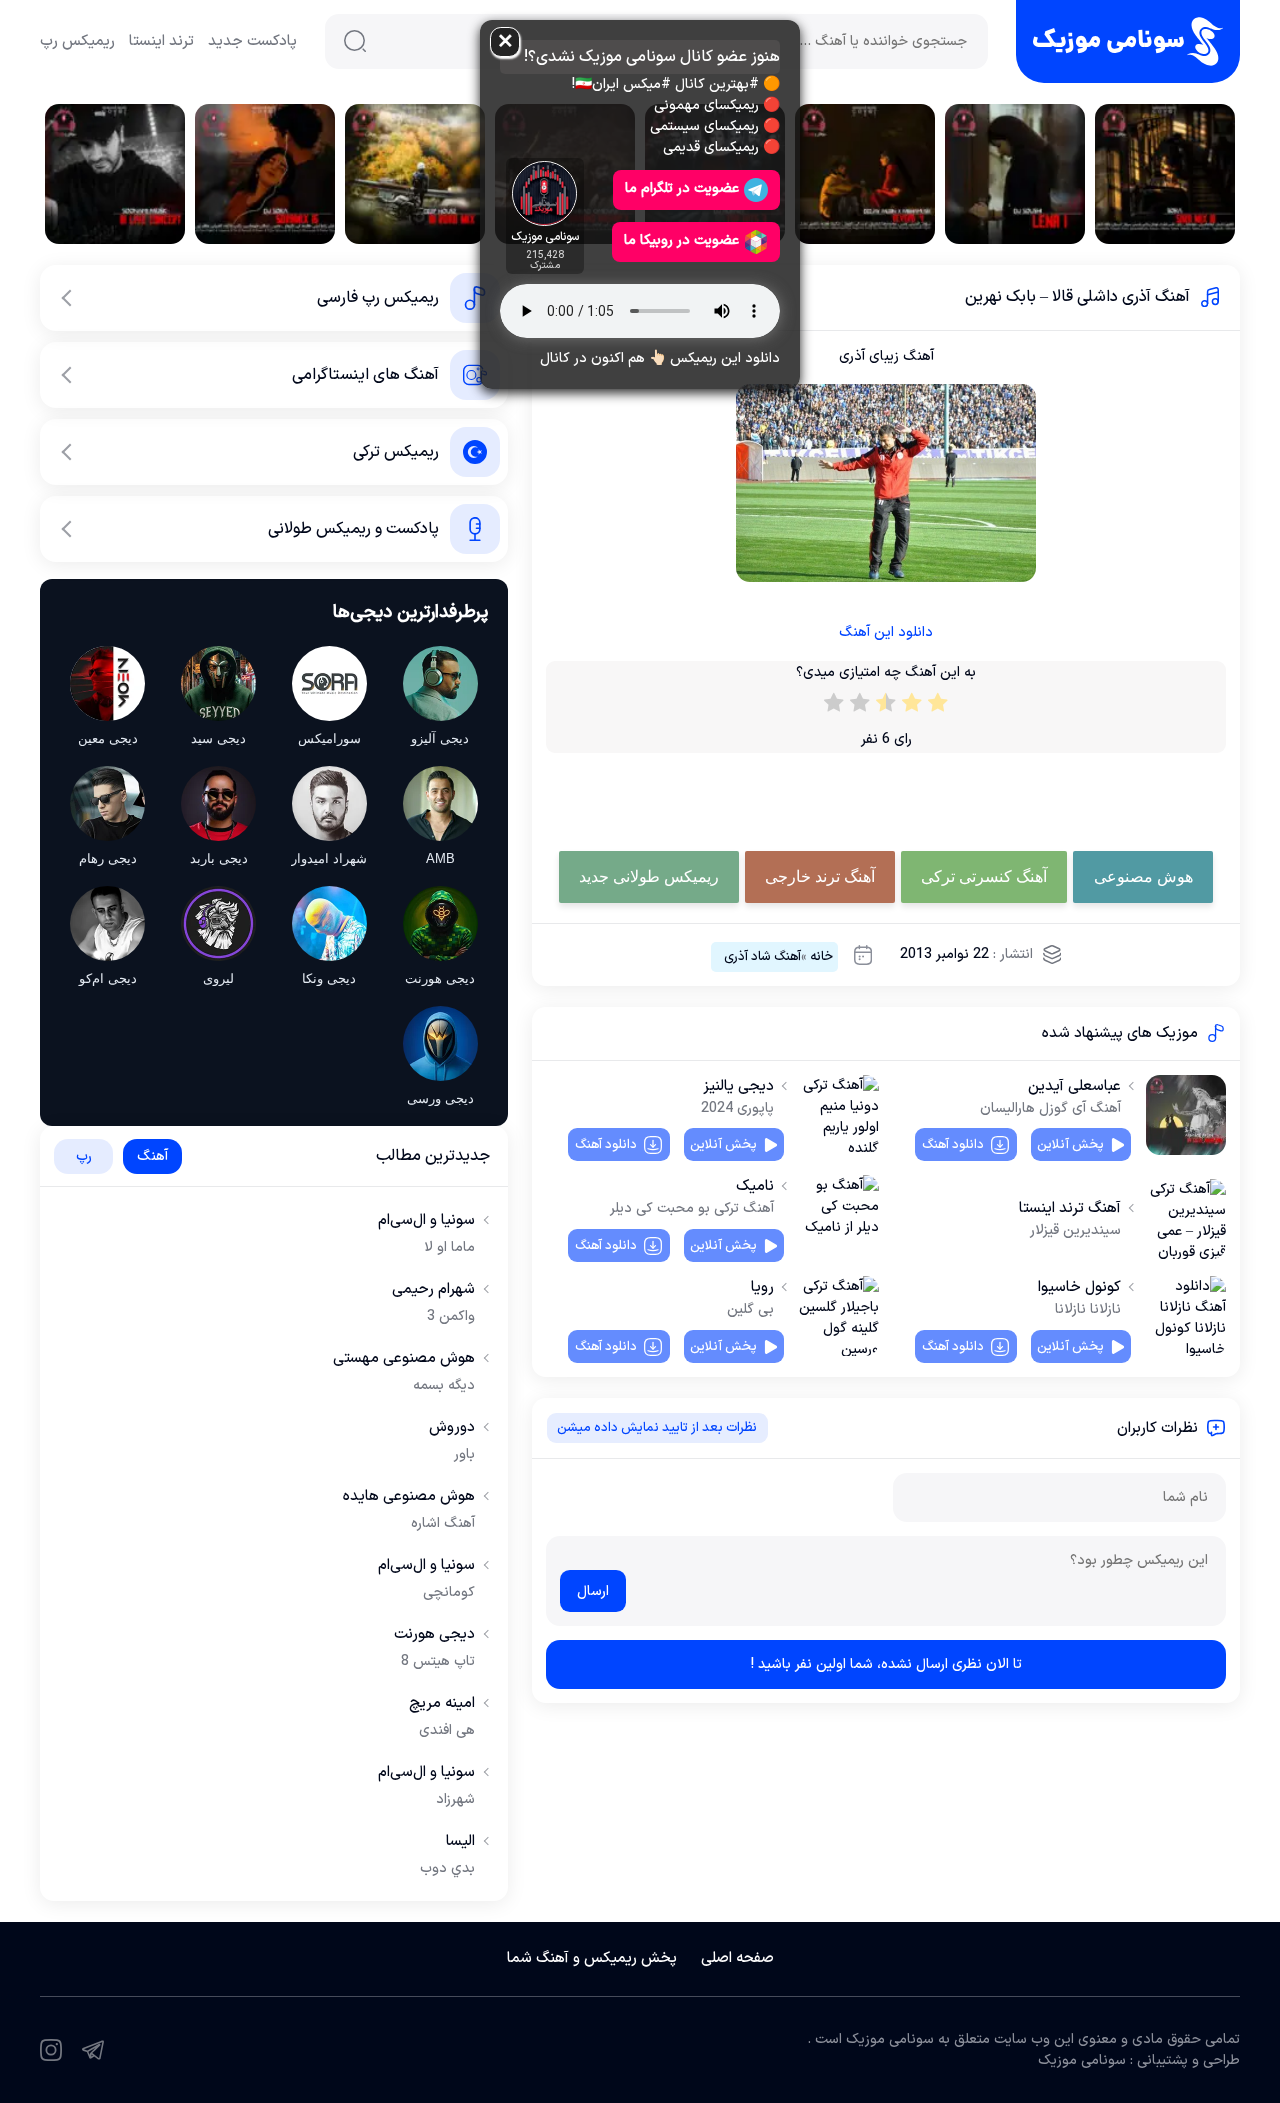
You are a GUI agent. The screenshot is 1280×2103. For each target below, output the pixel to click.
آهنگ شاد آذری (762, 957)
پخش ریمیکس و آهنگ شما (592, 1958)
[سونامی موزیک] (1128, 41)
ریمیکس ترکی (396, 452)
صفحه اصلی (737, 1958)
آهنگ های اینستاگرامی (365, 375)
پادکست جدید (252, 41)
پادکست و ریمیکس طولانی (353, 529)
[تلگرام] (93, 2050)
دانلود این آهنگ (886, 632)
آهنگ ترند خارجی (820, 876)
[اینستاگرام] (51, 2050)
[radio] (938, 707)
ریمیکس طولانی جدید (649, 876)
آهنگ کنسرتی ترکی (984, 876)
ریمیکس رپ (77, 41)
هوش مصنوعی (1143, 876)
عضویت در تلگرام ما (682, 188)
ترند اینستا (161, 41)
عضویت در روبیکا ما (681, 240)
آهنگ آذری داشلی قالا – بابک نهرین (1077, 297)
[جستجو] (355, 41)
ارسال (593, 1591)
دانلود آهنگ (953, 1145)
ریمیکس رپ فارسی (378, 298)
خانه (821, 957)
